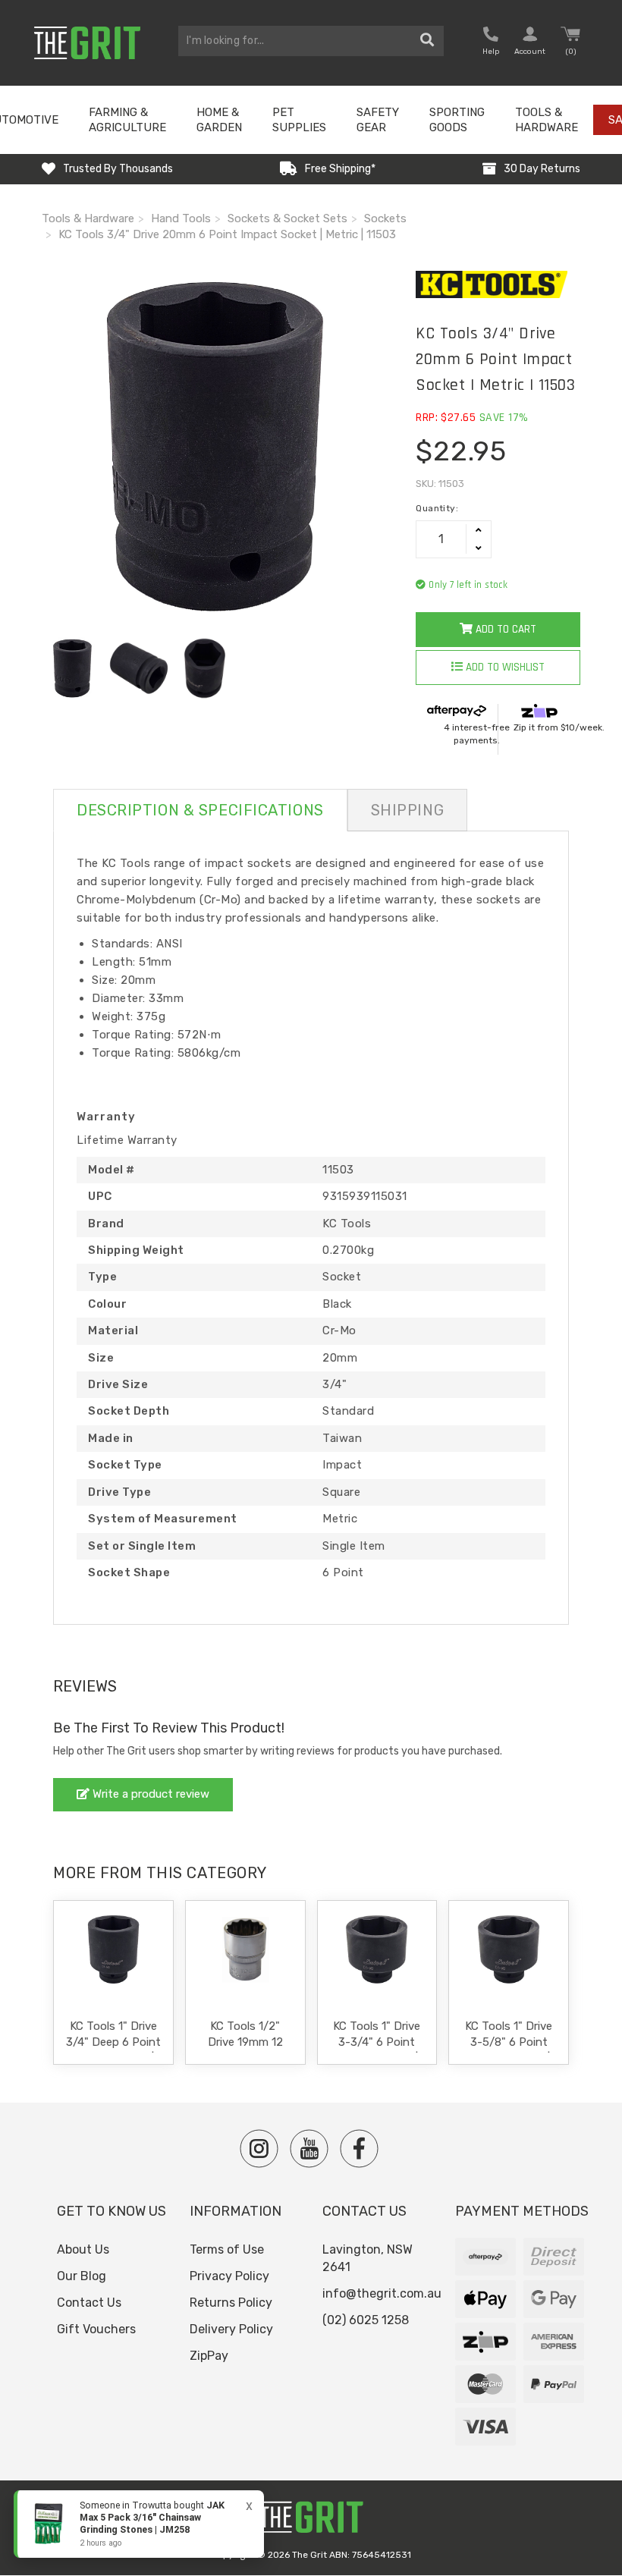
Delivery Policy (231, 2329)
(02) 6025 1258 (366, 2320)
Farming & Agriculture (127, 120)
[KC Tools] (498, 284)
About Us (83, 2249)
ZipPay (209, 2356)
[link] (139, 2524)
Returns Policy (231, 2303)
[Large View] (73, 668)
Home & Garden (219, 120)
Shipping (407, 810)
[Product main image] (217, 446)
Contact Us (89, 2303)
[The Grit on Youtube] (309, 2149)
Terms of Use (227, 2249)
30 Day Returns (542, 169)
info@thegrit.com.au (382, 2293)
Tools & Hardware (547, 120)
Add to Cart (504, 629)
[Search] (427, 41)
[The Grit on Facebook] (359, 2149)
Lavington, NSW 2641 (368, 2258)
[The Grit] (311, 2521)
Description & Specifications (200, 810)
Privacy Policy (229, 2276)
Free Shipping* (340, 169)
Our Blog (82, 2276)
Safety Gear (378, 120)
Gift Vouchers (96, 2329)
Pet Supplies (299, 120)
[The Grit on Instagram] (259, 2149)
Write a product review (149, 1794)
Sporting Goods (457, 120)
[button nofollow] (491, 43)
